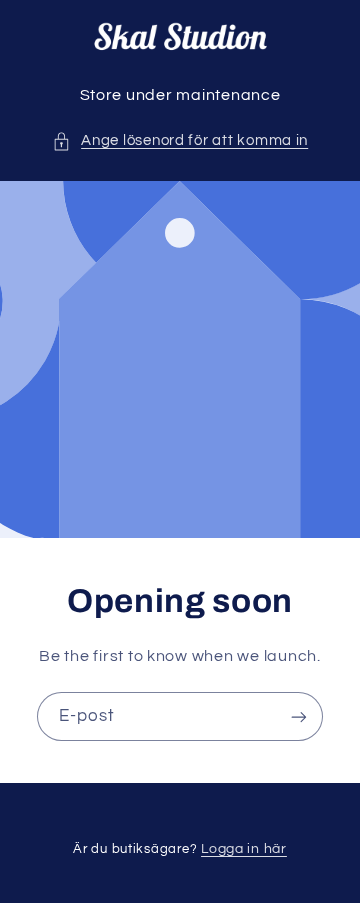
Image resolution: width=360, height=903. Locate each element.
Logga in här (244, 849)
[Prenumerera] (299, 716)
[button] (180, 141)
